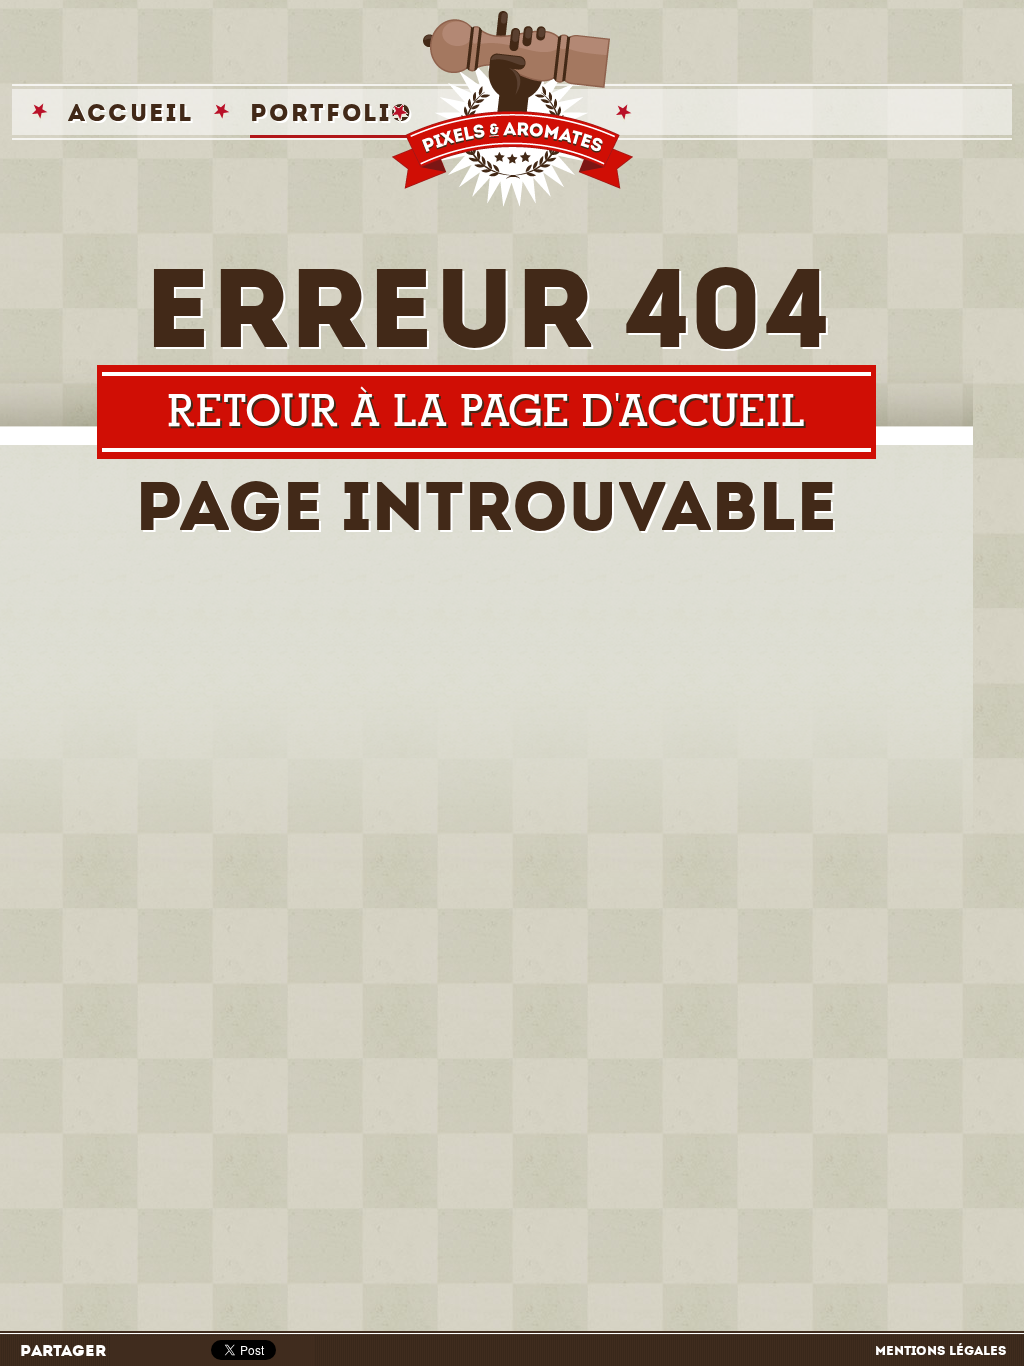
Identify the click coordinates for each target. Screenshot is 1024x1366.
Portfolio (331, 112)
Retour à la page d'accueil (486, 412)
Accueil (131, 112)
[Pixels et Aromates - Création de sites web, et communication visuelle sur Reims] (512, 109)
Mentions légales (940, 1350)
